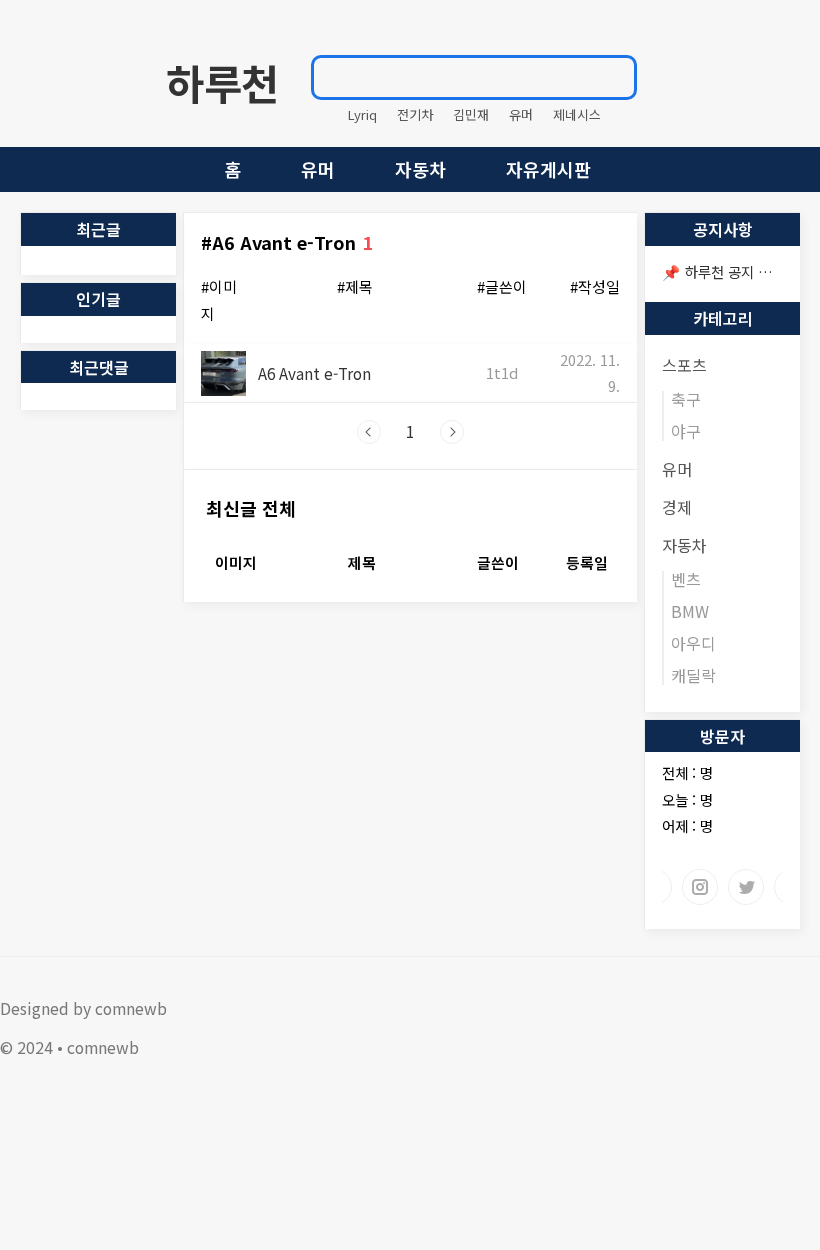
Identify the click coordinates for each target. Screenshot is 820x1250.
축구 (686, 399)
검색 (612, 77)
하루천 (222, 82)
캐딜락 (693, 675)
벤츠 (686, 579)
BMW (690, 611)
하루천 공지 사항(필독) (752, 271)
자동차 (420, 169)
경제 (677, 507)
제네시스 (577, 114)
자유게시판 (548, 169)
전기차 (415, 114)
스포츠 (684, 365)
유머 (521, 114)
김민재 (471, 114)
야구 (686, 431)
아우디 (693, 643)
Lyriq (362, 114)
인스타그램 (700, 887)
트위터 (746, 887)
